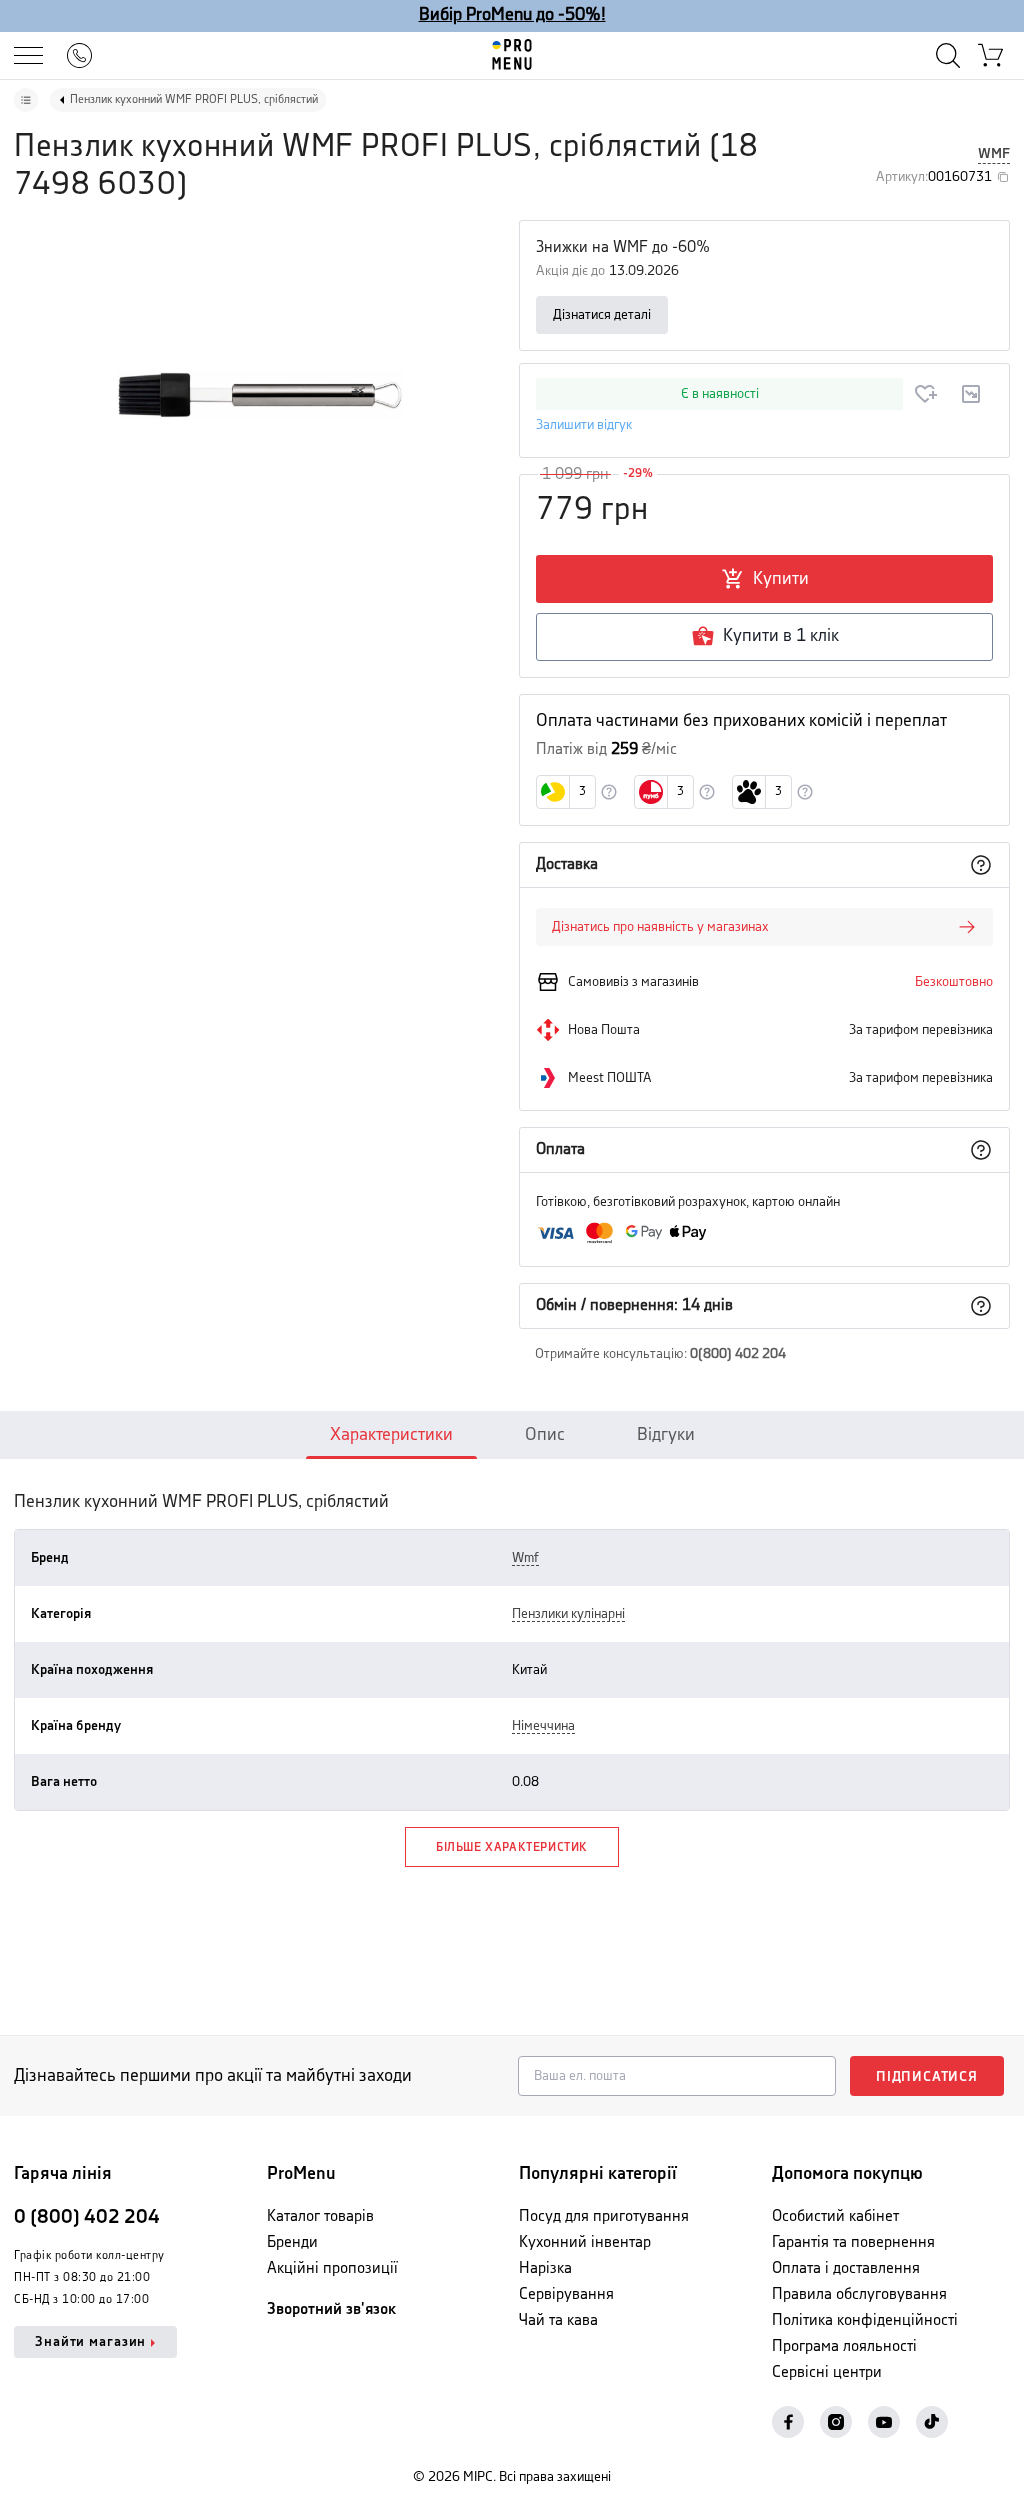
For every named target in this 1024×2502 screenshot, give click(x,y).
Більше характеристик (512, 1847)
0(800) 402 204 (738, 1354)
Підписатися (927, 2077)
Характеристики (391, 1435)
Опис (545, 1435)
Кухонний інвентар (585, 2242)
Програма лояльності (844, 2346)
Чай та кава (558, 2320)
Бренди (292, 2242)
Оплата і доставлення (846, 2268)
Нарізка (545, 2268)
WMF (994, 154)
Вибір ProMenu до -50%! (512, 15)
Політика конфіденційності (865, 2320)
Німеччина (543, 1726)
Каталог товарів (320, 2216)
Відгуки (666, 1435)
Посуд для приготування (604, 2216)
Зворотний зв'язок (331, 2309)
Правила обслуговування (859, 2294)
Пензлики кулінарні (568, 1614)
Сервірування (566, 2294)
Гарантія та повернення (853, 2242)
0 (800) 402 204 (87, 2217)
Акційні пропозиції (332, 2268)
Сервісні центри (827, 2372)
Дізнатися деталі (602, 315)
